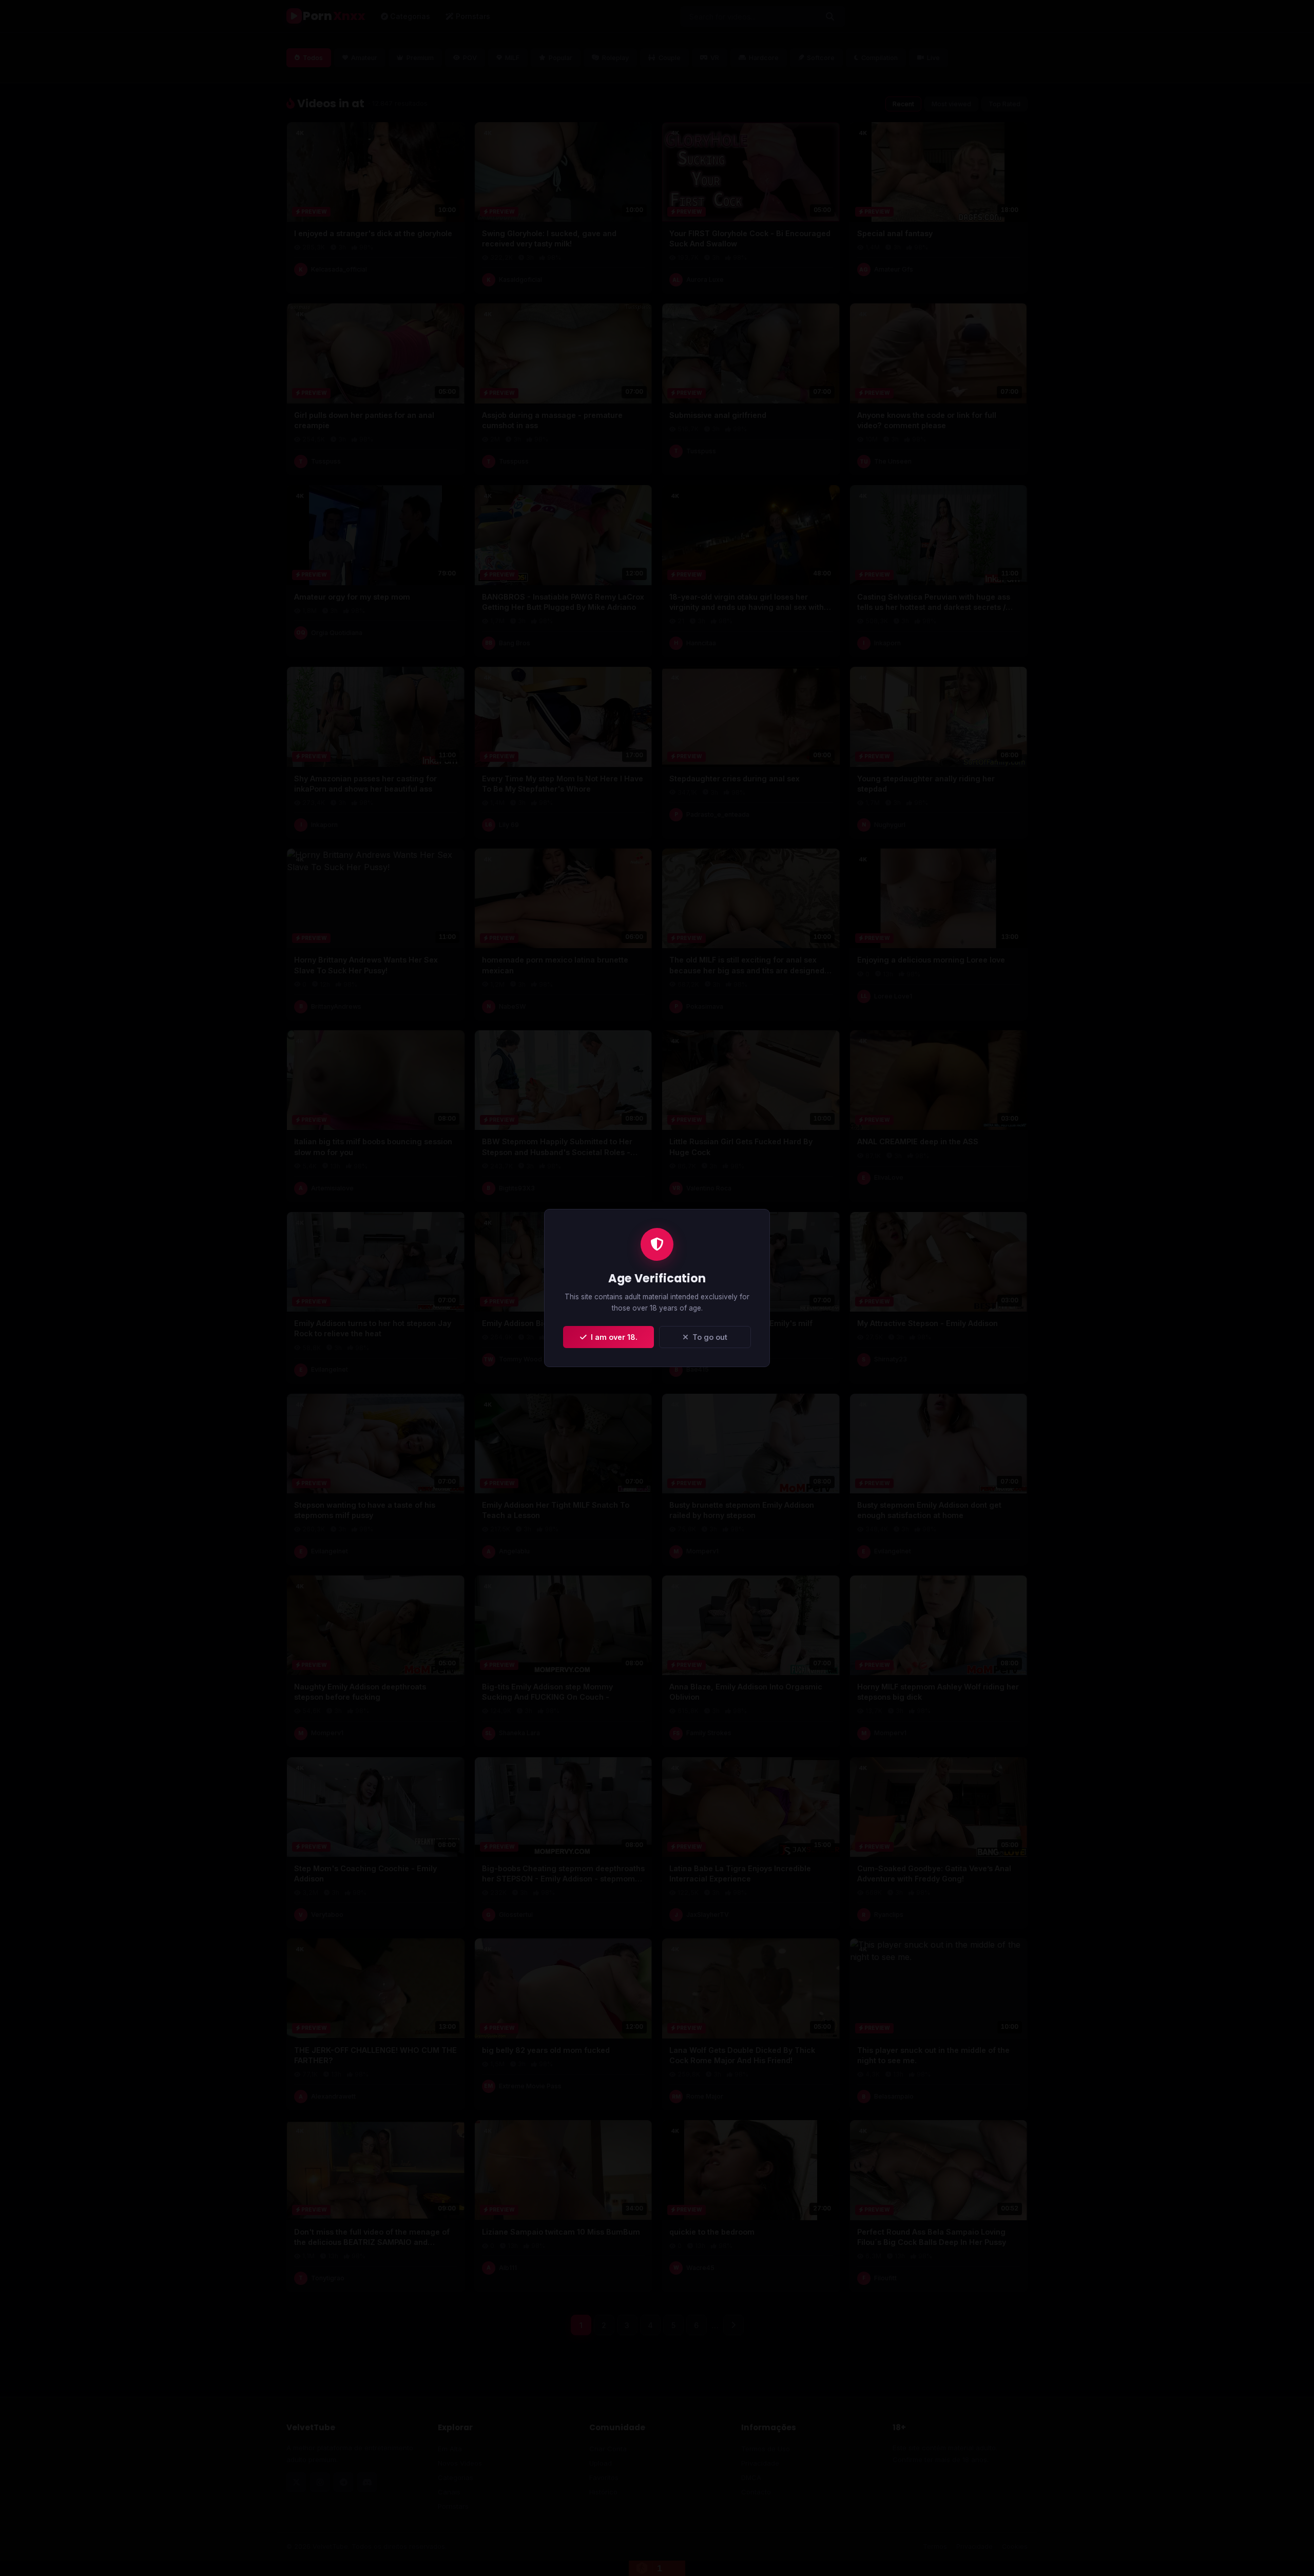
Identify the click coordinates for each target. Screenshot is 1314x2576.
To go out (708, 1337)
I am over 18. (612, 1337)
